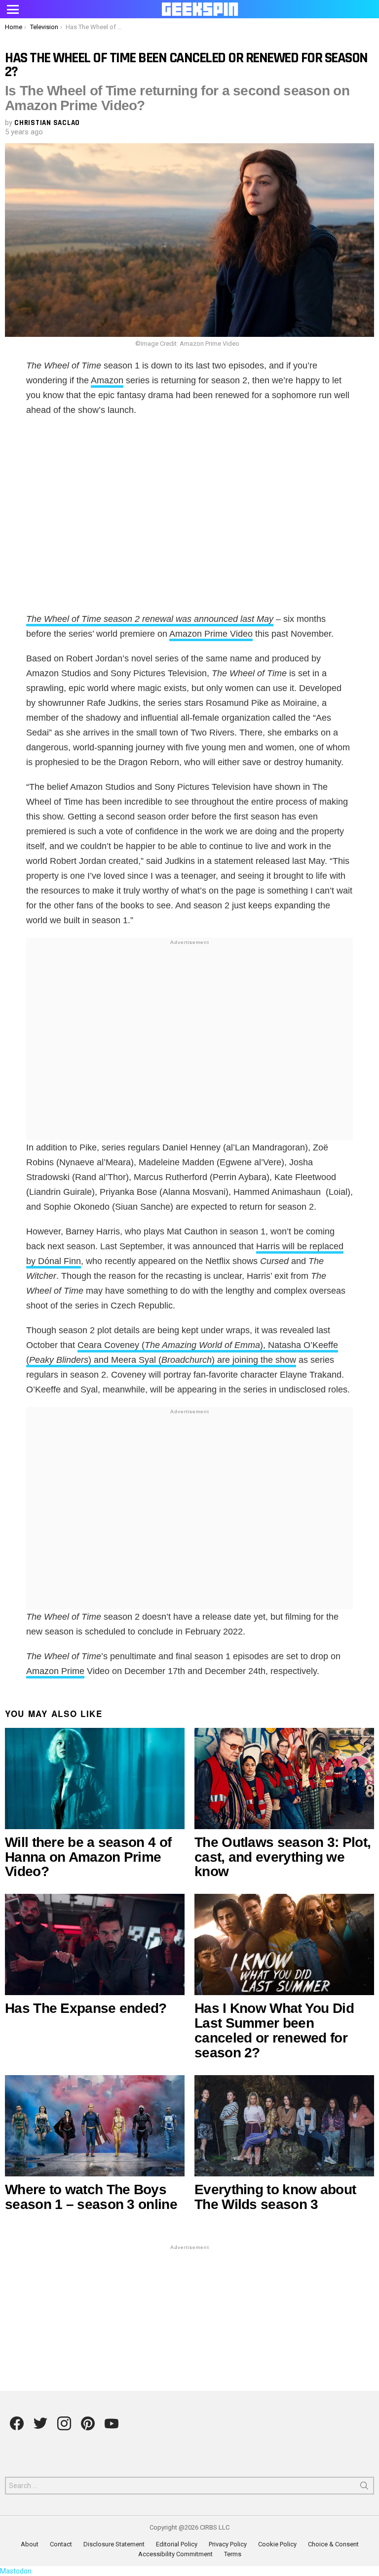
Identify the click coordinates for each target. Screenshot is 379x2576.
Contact (61, 2544)
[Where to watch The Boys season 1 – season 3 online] (95, 2126)
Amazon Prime (55, 1671)
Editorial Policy (177, 2544)
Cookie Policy (277, 2544)
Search (364, 2488)
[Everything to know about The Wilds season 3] (284, 2126)
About (30, 2544)
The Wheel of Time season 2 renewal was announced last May (150, 619)
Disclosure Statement (114, 2544)
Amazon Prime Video (211, 634)
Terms (233, 2554)
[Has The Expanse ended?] (95, 1944)
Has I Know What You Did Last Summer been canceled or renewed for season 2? (274, 2030)
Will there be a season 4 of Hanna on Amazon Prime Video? (88, 1857)
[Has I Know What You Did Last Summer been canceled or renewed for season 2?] (284, 1944)
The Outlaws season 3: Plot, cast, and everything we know (283, 1857)
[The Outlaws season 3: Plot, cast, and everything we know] (284, 1779)
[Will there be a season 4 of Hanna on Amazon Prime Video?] (95, 1779)
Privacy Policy (228, 2544)
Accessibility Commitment (175, 2554)
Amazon (107, 380)
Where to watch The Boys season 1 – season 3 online (91, 2197)
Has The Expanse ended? (86, 2008)
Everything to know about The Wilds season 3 (275, 2197)
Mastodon (16, 2571)
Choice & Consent (333, 2544)
